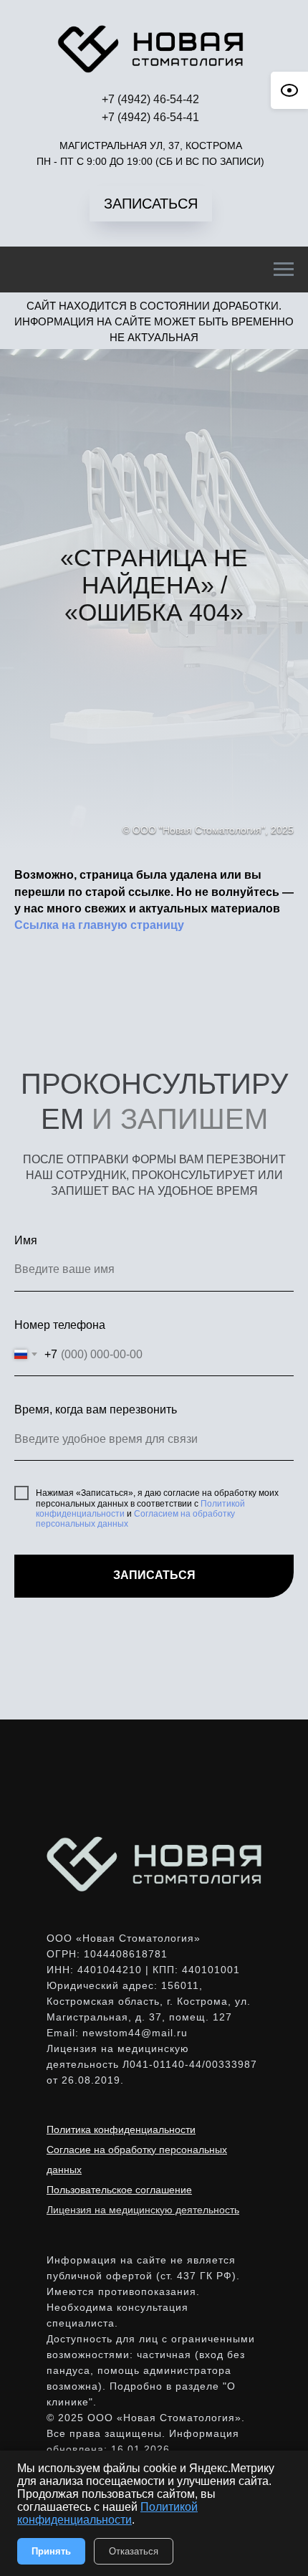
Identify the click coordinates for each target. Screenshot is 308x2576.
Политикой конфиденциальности (107, 2513)
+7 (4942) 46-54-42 (150, 99)
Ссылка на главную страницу (99, 2356)
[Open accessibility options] (289, 90)
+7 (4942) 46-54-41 (150, 117)
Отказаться (134, 2551)
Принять (51, 2551)
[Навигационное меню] (284, 269)
